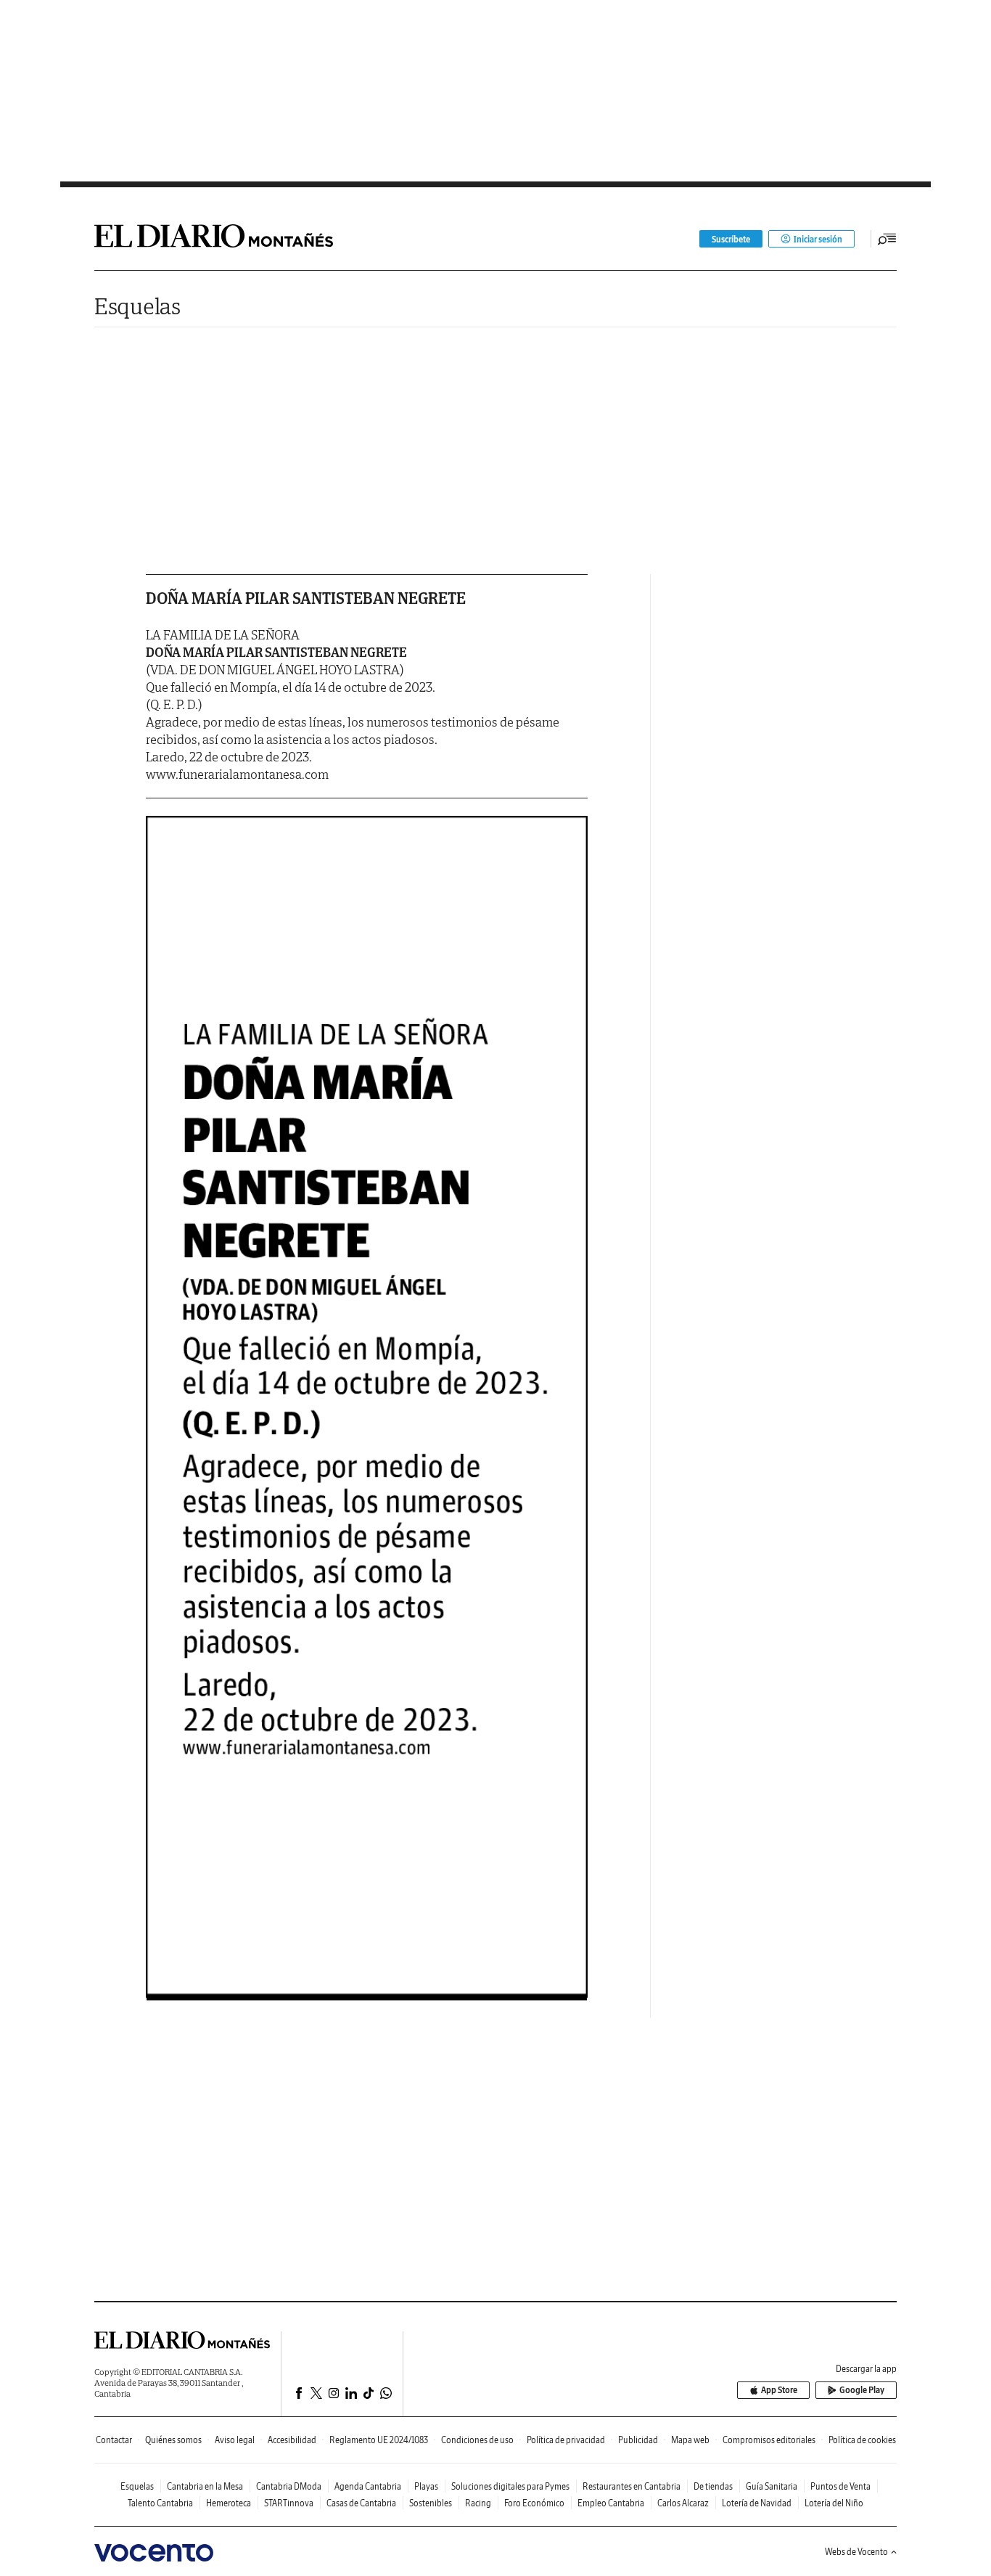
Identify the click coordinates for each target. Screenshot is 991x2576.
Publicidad (638, 2440)
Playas (426, 2486)
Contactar (114, 2440)
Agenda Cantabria (368, 2486)
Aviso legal (235, 2440)
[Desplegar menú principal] (887, 239)
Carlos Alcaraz (683, 2503)
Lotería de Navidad (757, 2503)
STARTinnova (289, 2503)
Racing (478, 2503)
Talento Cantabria (160, 2503)
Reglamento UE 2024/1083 (379, 2440)
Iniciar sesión (818, 239)
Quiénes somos (173, 2440)
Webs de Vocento (856, 2552)
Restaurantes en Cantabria (632, 2486)
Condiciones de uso (477, 2440)
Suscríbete (731, 239)
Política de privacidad (566, 2440)
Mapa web (690, 2440)
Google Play (862, 2390)
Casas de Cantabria (361, 2503)
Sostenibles (431, 2503)
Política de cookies (862, 2440)
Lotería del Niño (834, 2503)
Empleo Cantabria (611, 2503)
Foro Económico (534, 2503)
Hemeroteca (229, 2503)
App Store (779, 2390)
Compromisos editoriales (769, 2440)
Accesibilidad (292, 2440)
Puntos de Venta (840, 2486)
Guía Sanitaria (772, 2486)
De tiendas (713, 2486)
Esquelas (137, 306)
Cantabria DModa (289, 2486)
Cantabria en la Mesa (205, 2486)
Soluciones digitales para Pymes (510, 2486)
